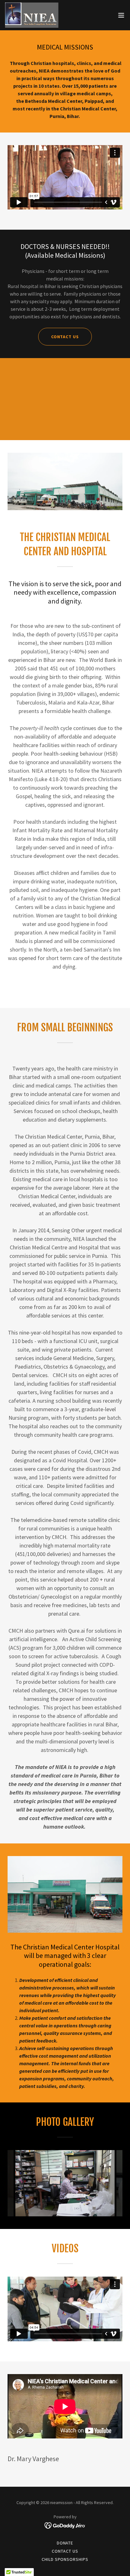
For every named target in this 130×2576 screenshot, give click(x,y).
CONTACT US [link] (65, 2551)
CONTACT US (65, 337)
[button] (121, 15)
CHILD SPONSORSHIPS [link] (65, 2559)
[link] (32, 15)
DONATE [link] (65, 2543)
